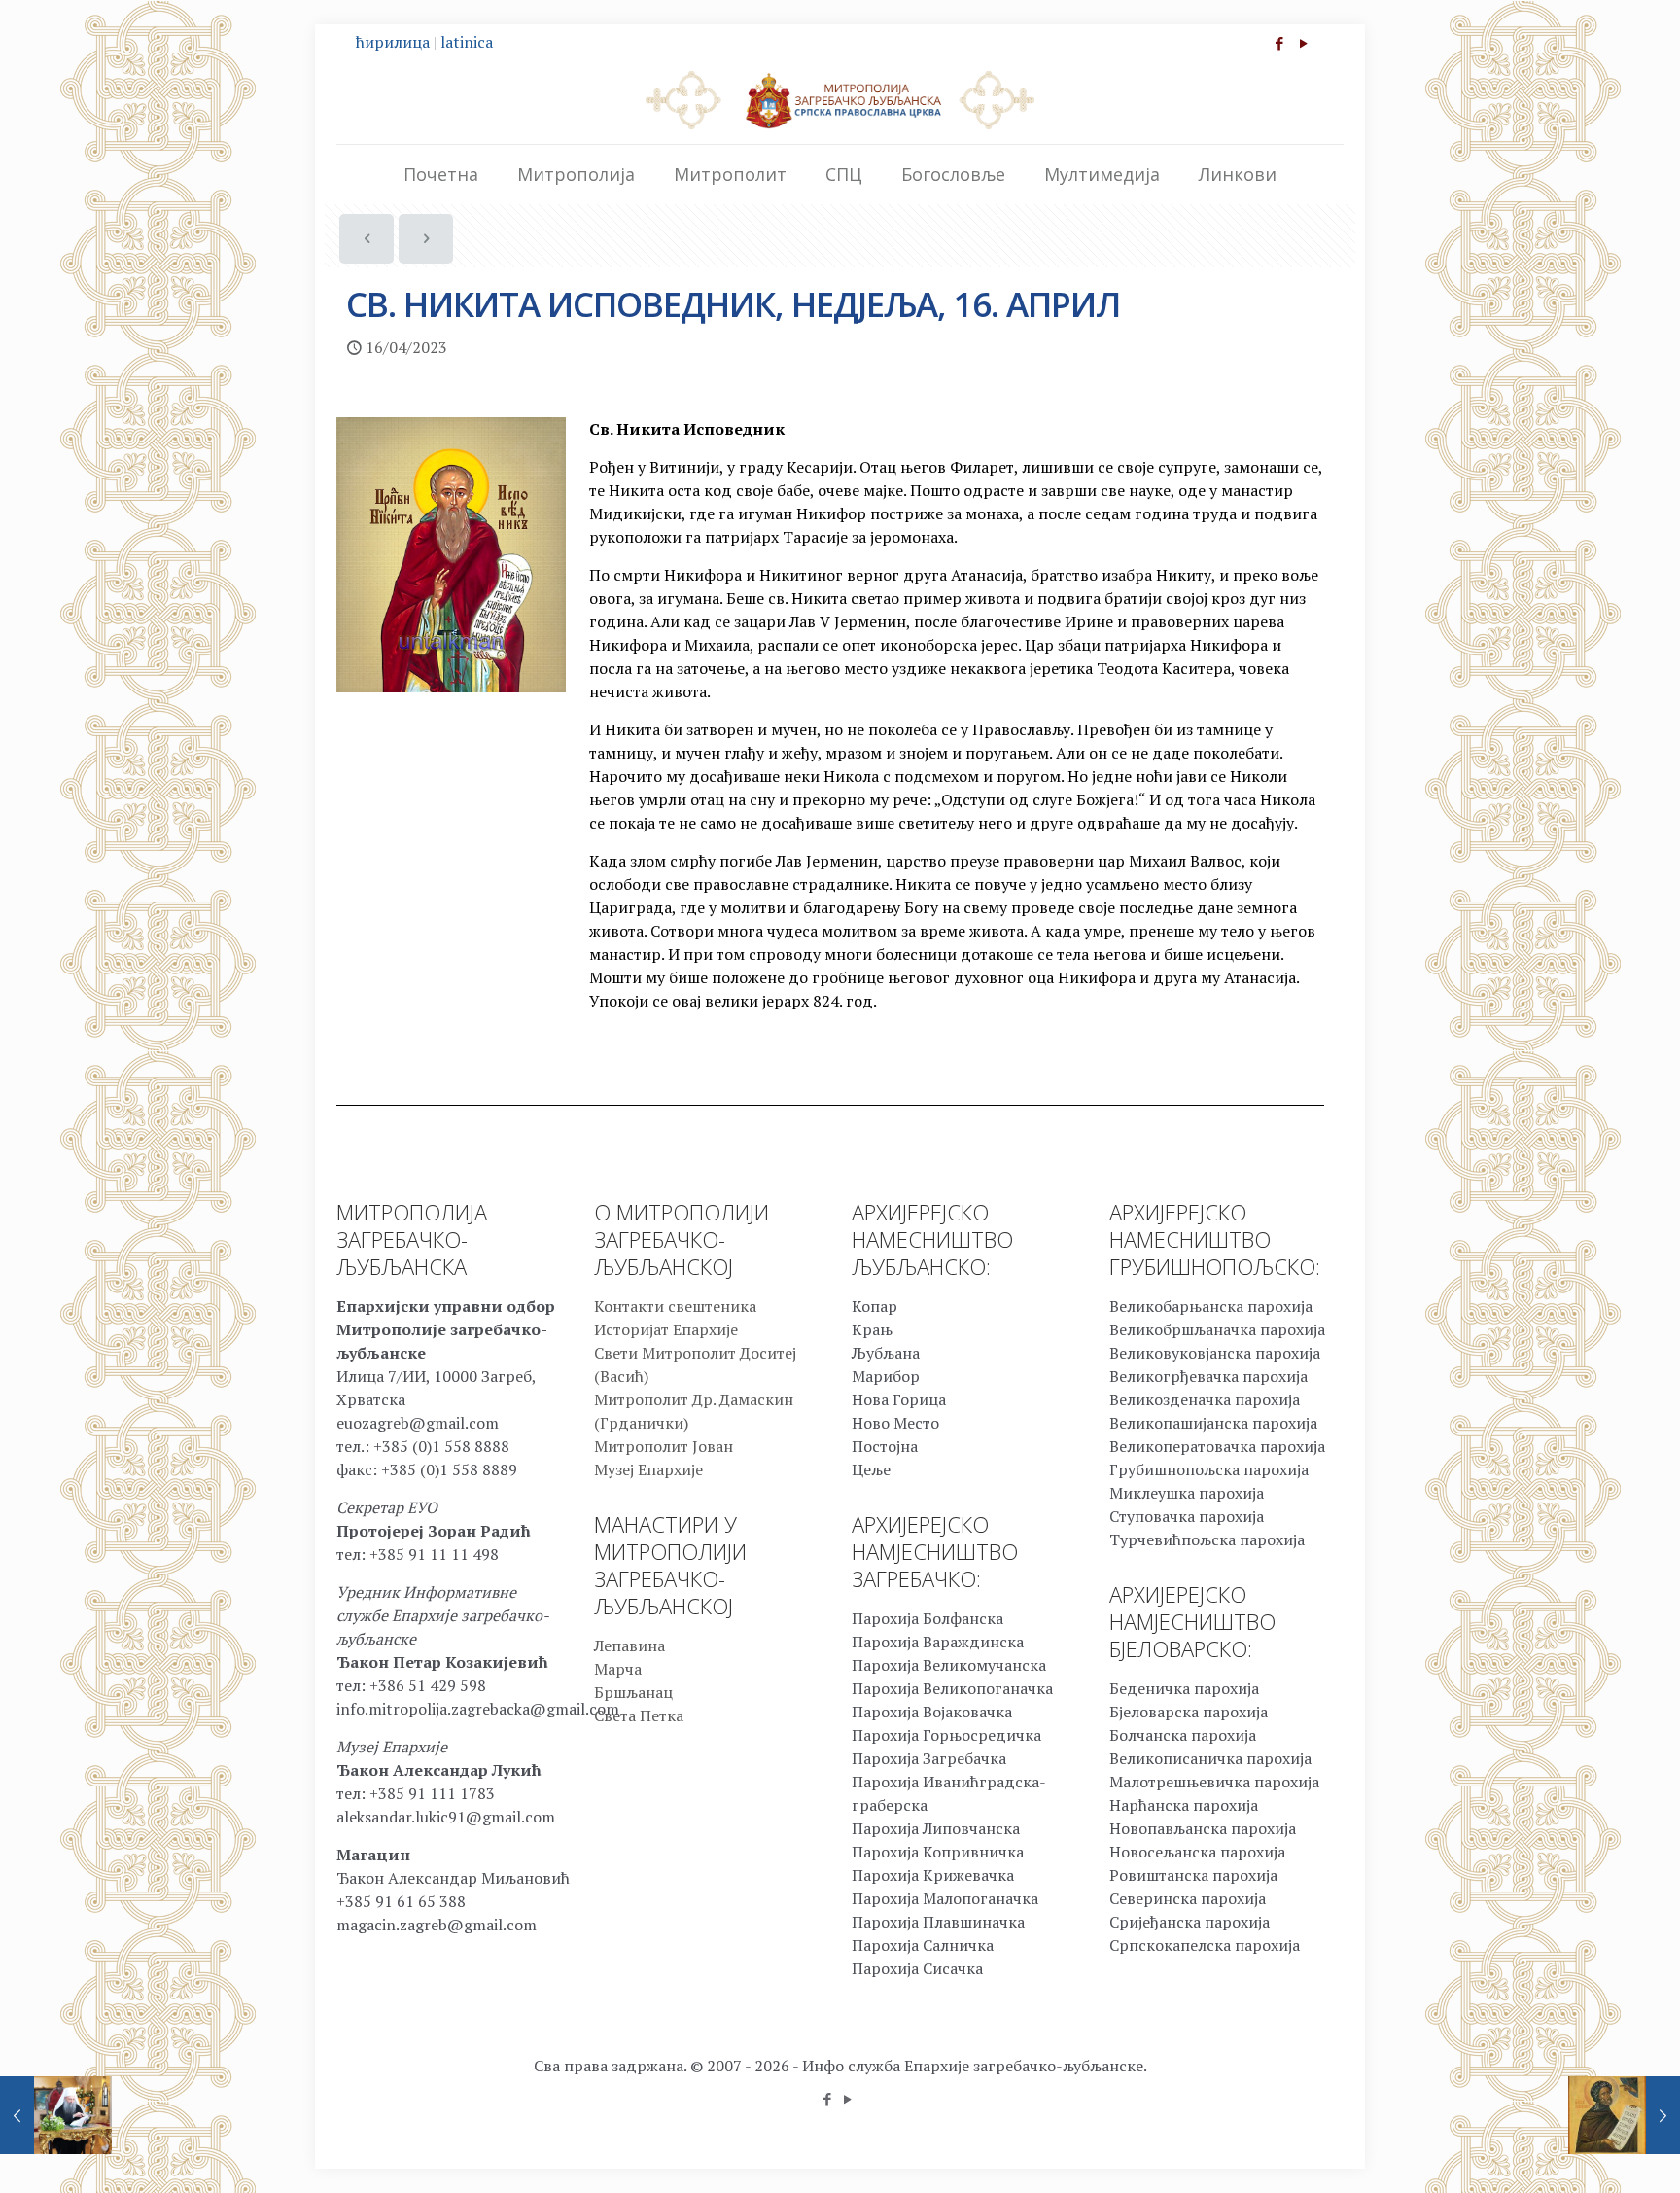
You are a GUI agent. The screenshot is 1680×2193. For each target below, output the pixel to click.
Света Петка (639, 1715)
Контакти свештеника (675, 1306)
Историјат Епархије (666, 1329)
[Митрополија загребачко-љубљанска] (840, 99)
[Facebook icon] (1279, 43)
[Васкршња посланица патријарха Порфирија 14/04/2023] (56, 2115)
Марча (618, 1669)
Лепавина (630, 1645)
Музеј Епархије (648, 1469)
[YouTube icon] (1303, 43)
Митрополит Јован (664, 1446)
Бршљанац (633, 1692)
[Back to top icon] (1587, 2153)
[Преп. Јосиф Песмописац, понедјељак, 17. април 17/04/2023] (1624, 2115)
